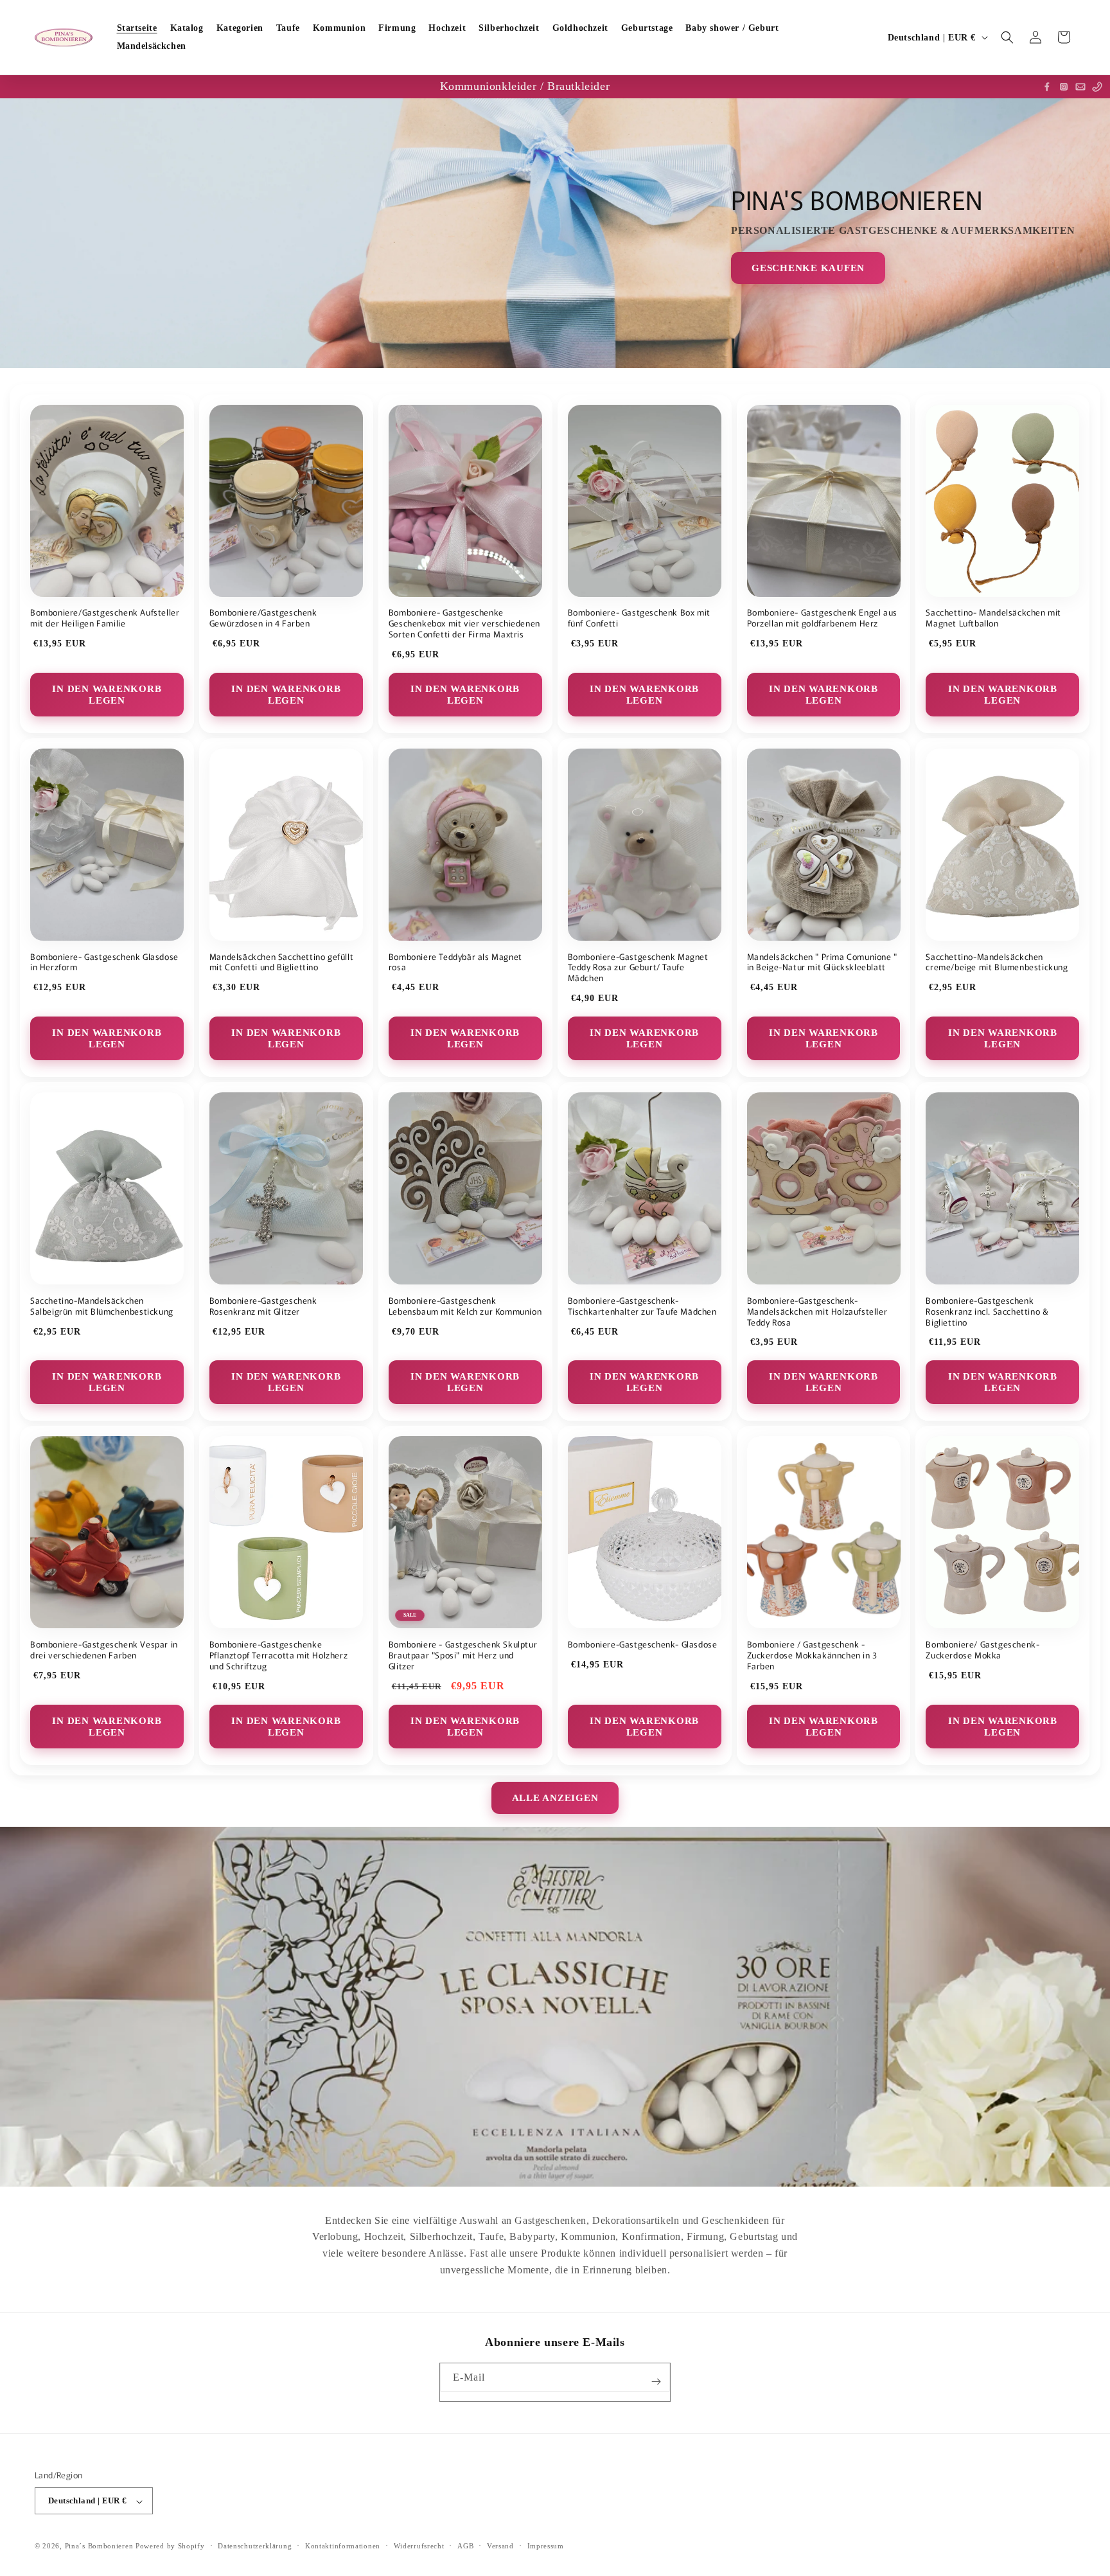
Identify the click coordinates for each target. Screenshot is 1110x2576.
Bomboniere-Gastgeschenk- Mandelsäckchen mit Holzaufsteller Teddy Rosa (817, 1312)
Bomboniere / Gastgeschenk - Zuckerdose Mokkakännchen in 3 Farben (812, 1656)
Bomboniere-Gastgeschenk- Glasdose (643, 1645)
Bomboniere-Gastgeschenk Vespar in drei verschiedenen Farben (104, 1650)
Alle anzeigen (555, 1798)
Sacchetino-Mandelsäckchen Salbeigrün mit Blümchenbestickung (102, 1306)
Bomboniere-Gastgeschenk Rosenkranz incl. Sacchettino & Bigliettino (987, 1312)
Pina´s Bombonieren (100, 2546)
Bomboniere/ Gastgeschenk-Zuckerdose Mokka (982, 1650)
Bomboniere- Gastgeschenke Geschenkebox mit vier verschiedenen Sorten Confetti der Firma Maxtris (464, 624)
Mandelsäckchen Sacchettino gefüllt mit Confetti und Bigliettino (281, 963)
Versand (500, 2546)
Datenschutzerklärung (255, 2546)
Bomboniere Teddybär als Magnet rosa (455, 963)
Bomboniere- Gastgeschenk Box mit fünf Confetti (639, 618)
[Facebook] (1047, 87)
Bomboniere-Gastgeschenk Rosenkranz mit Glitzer (263, 1306)
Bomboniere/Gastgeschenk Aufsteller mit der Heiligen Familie (105, 618)
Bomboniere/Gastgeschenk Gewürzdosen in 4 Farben (263, 618)
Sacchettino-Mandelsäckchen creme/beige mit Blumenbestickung (997, 963)
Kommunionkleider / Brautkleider (525, 86)
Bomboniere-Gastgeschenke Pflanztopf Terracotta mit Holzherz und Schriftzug (278, 1656)
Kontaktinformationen (343, 2546)
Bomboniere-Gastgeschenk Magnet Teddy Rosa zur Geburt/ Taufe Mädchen (638, 968)
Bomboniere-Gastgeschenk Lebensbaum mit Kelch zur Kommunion (465, 1306)
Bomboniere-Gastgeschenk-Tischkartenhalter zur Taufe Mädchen (642, 1306)
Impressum (546, 2546)
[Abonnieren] (656, 2382)
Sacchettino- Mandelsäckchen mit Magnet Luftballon (993, 618)
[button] (1007, 37)
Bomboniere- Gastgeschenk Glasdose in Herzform (104, 963)
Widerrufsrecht (419, 2546)
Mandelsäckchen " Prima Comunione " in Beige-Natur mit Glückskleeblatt (822, 963)
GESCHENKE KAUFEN (808, 267)
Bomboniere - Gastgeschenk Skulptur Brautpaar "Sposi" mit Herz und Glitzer (463, 1656)
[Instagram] (1064, 87)
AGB (465, 2546)
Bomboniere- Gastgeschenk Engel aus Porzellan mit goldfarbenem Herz (822, 618)
